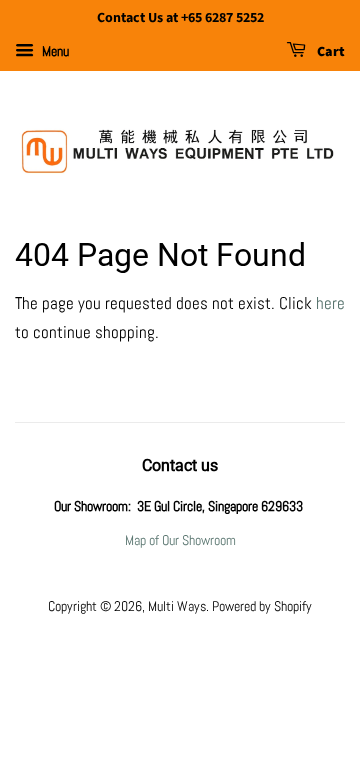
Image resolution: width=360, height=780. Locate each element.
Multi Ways (177, 606)
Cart (329, 52)
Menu (54, 51)
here (330, 303)
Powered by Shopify (262, 606)
